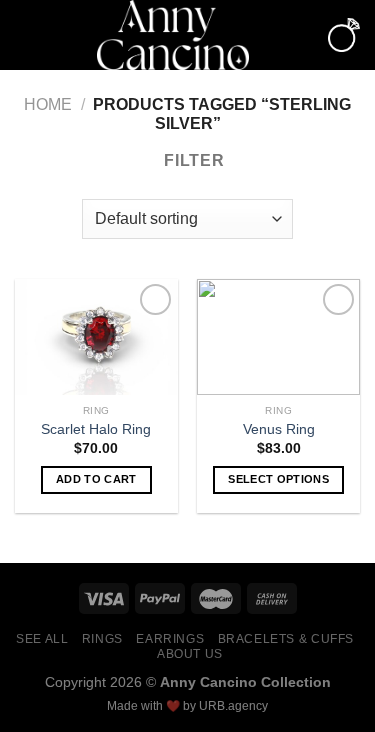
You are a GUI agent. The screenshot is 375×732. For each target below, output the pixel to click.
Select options (278, 479)
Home (48, 104)
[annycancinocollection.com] (173, 35)
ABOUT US (190, 654)
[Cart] (344, 34)
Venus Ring (279, 429)
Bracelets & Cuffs (286, 639)
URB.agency (233, 706)
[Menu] (27, 34)
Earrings (170, 639)
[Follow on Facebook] (301, 22)
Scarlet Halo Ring (96, 429)
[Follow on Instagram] (301, 48)
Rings (102, 639)
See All (42, 639)
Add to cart (96, 479)
